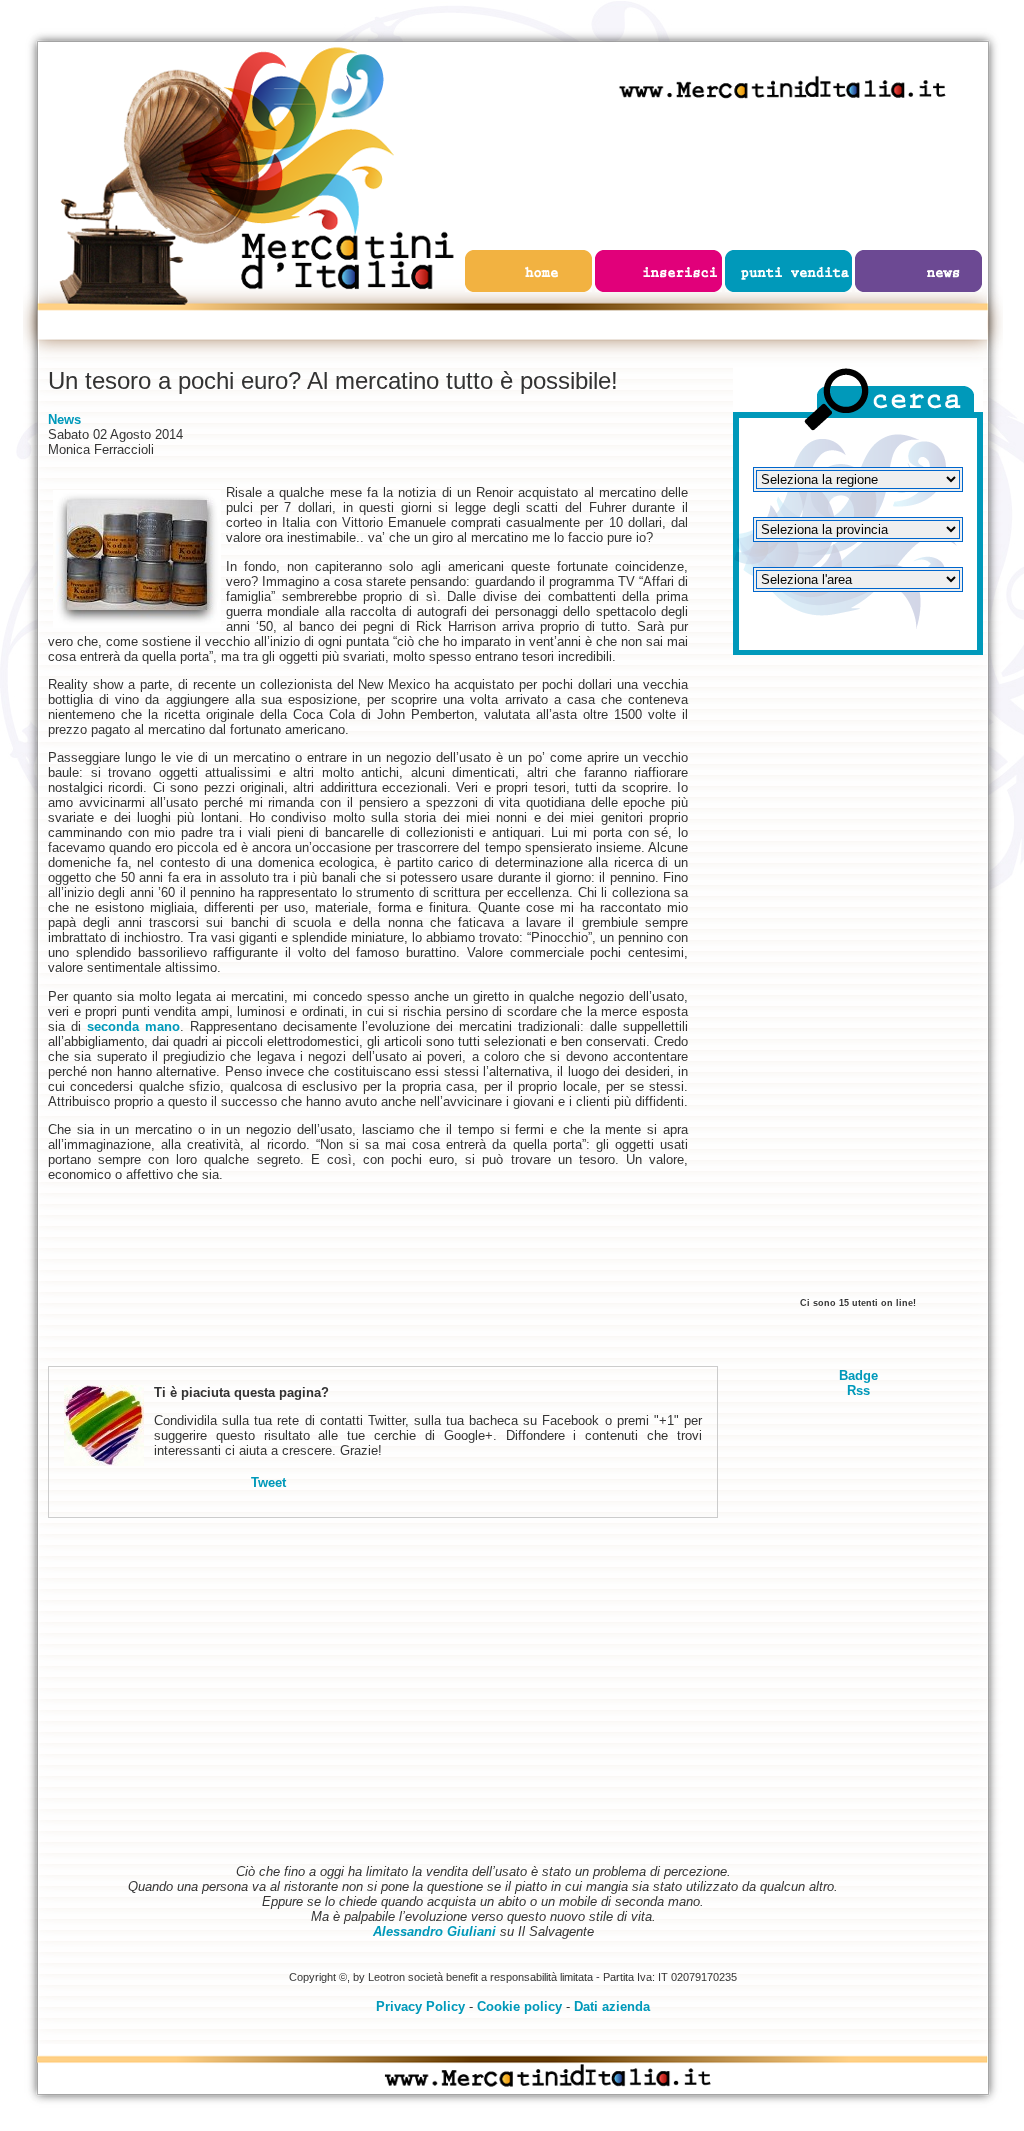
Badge (858, 1375)
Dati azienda (612, 2006)
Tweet (268, 1482)
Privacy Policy (420, 2006)
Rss (858, 1390)
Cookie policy (519, 2006)
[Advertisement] (858, 985)
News (64, 419)
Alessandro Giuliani (434, 1931)
